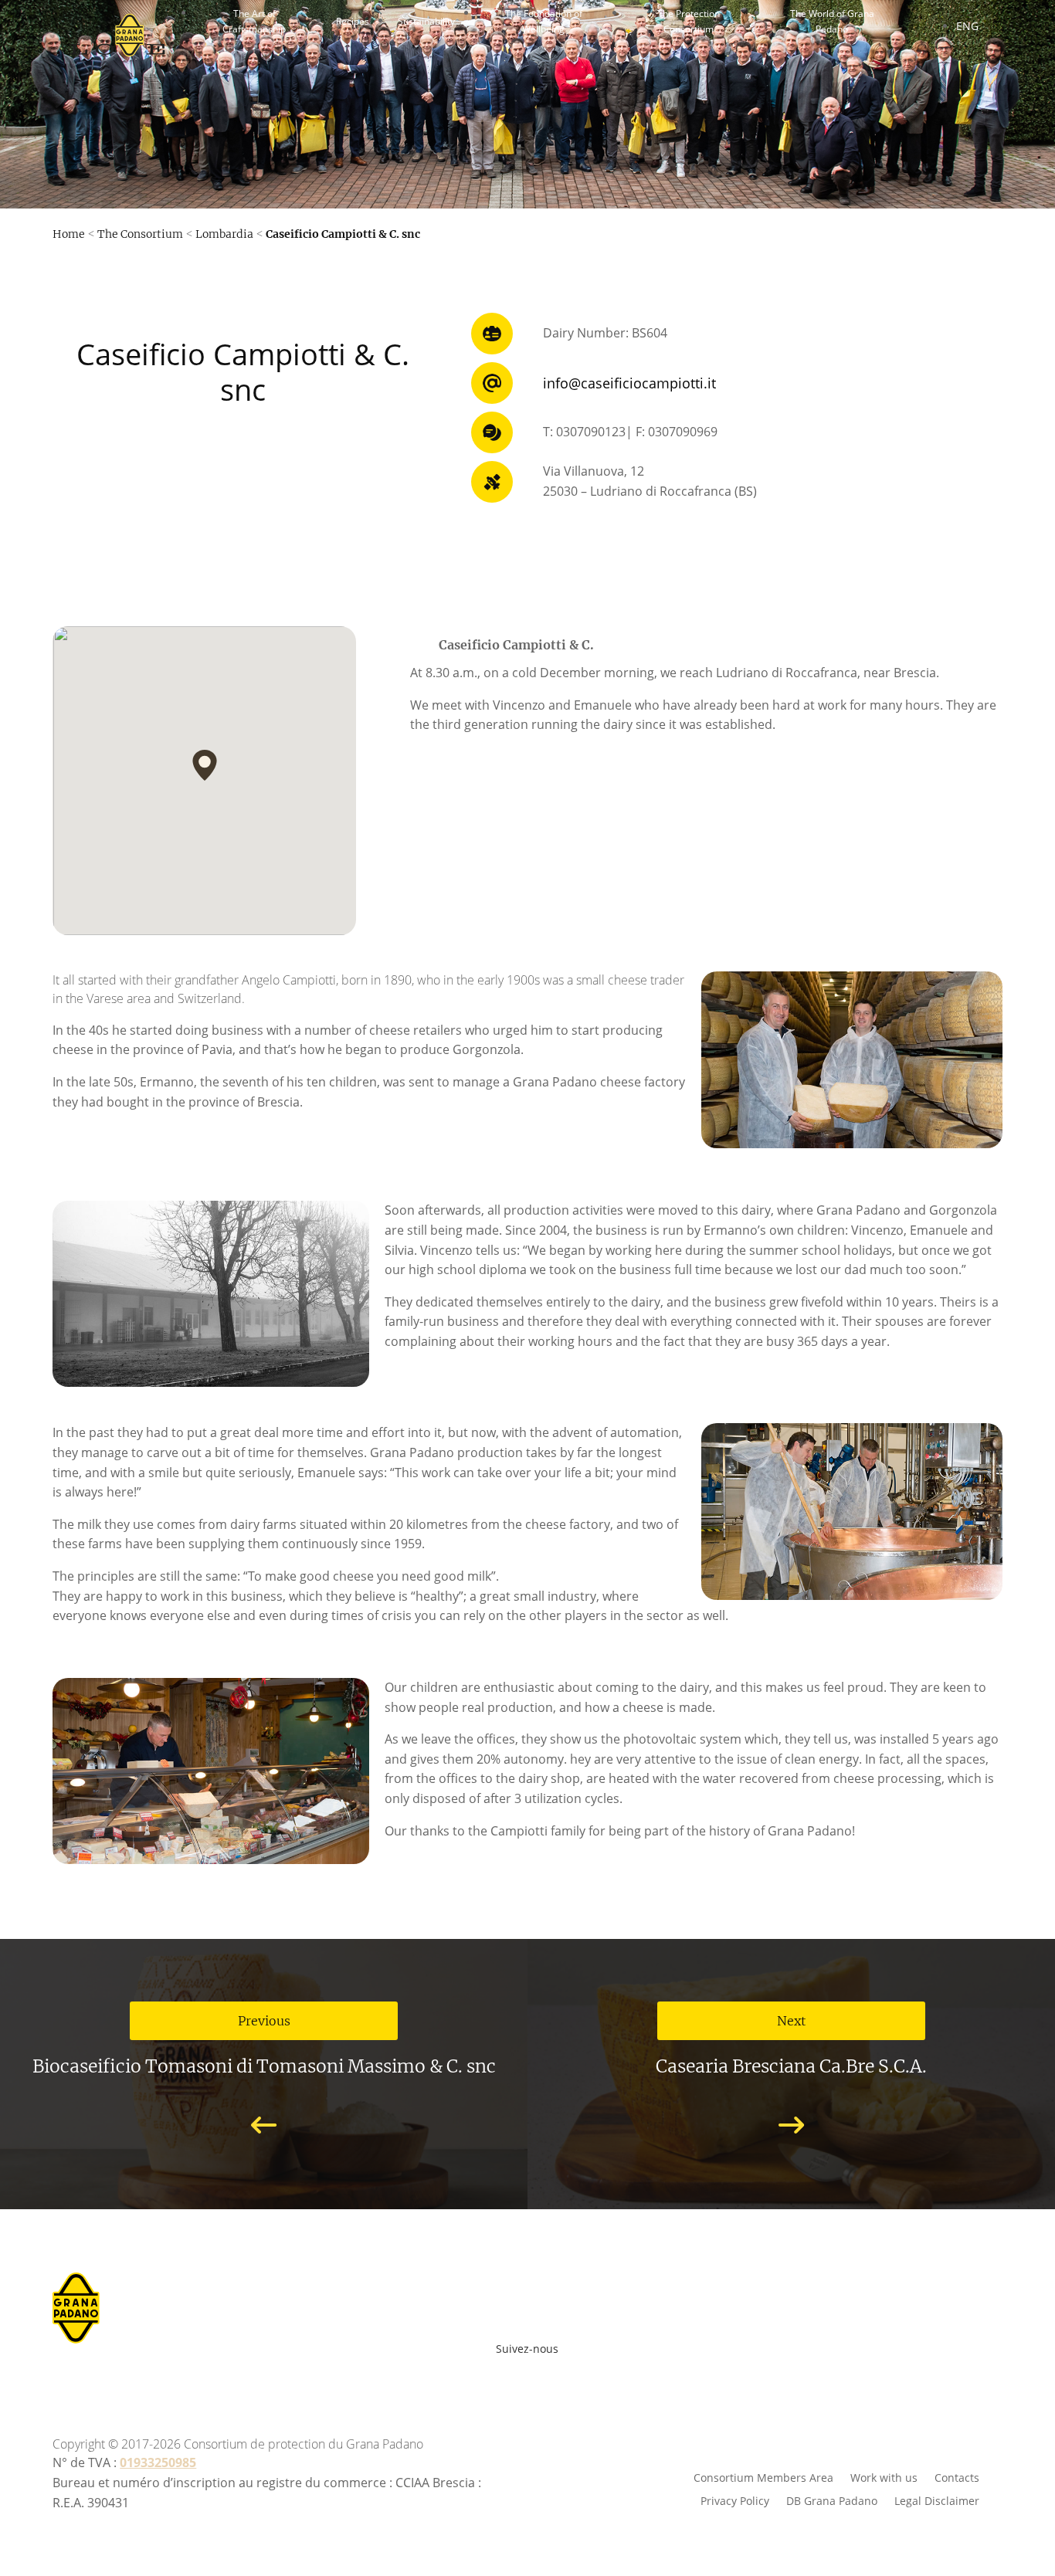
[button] (205, 765)
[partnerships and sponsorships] (662, 172)
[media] (393, 172)
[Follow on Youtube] (486, 2374)
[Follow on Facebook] (452, 2374)
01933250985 (158, 2462)
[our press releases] (931, 172)
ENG (967, 26)
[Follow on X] (554, 2374)
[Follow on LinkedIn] (588, 2374)
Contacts (957, 2477)
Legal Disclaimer (937, 2500)
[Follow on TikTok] (612, 2374)
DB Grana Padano (832, 2500)
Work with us (884, 2477)
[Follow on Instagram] (520, 2374)
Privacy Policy (735, 2500)
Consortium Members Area (763, 2477)
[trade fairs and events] (124, 172)
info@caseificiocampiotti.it (629, 383)
